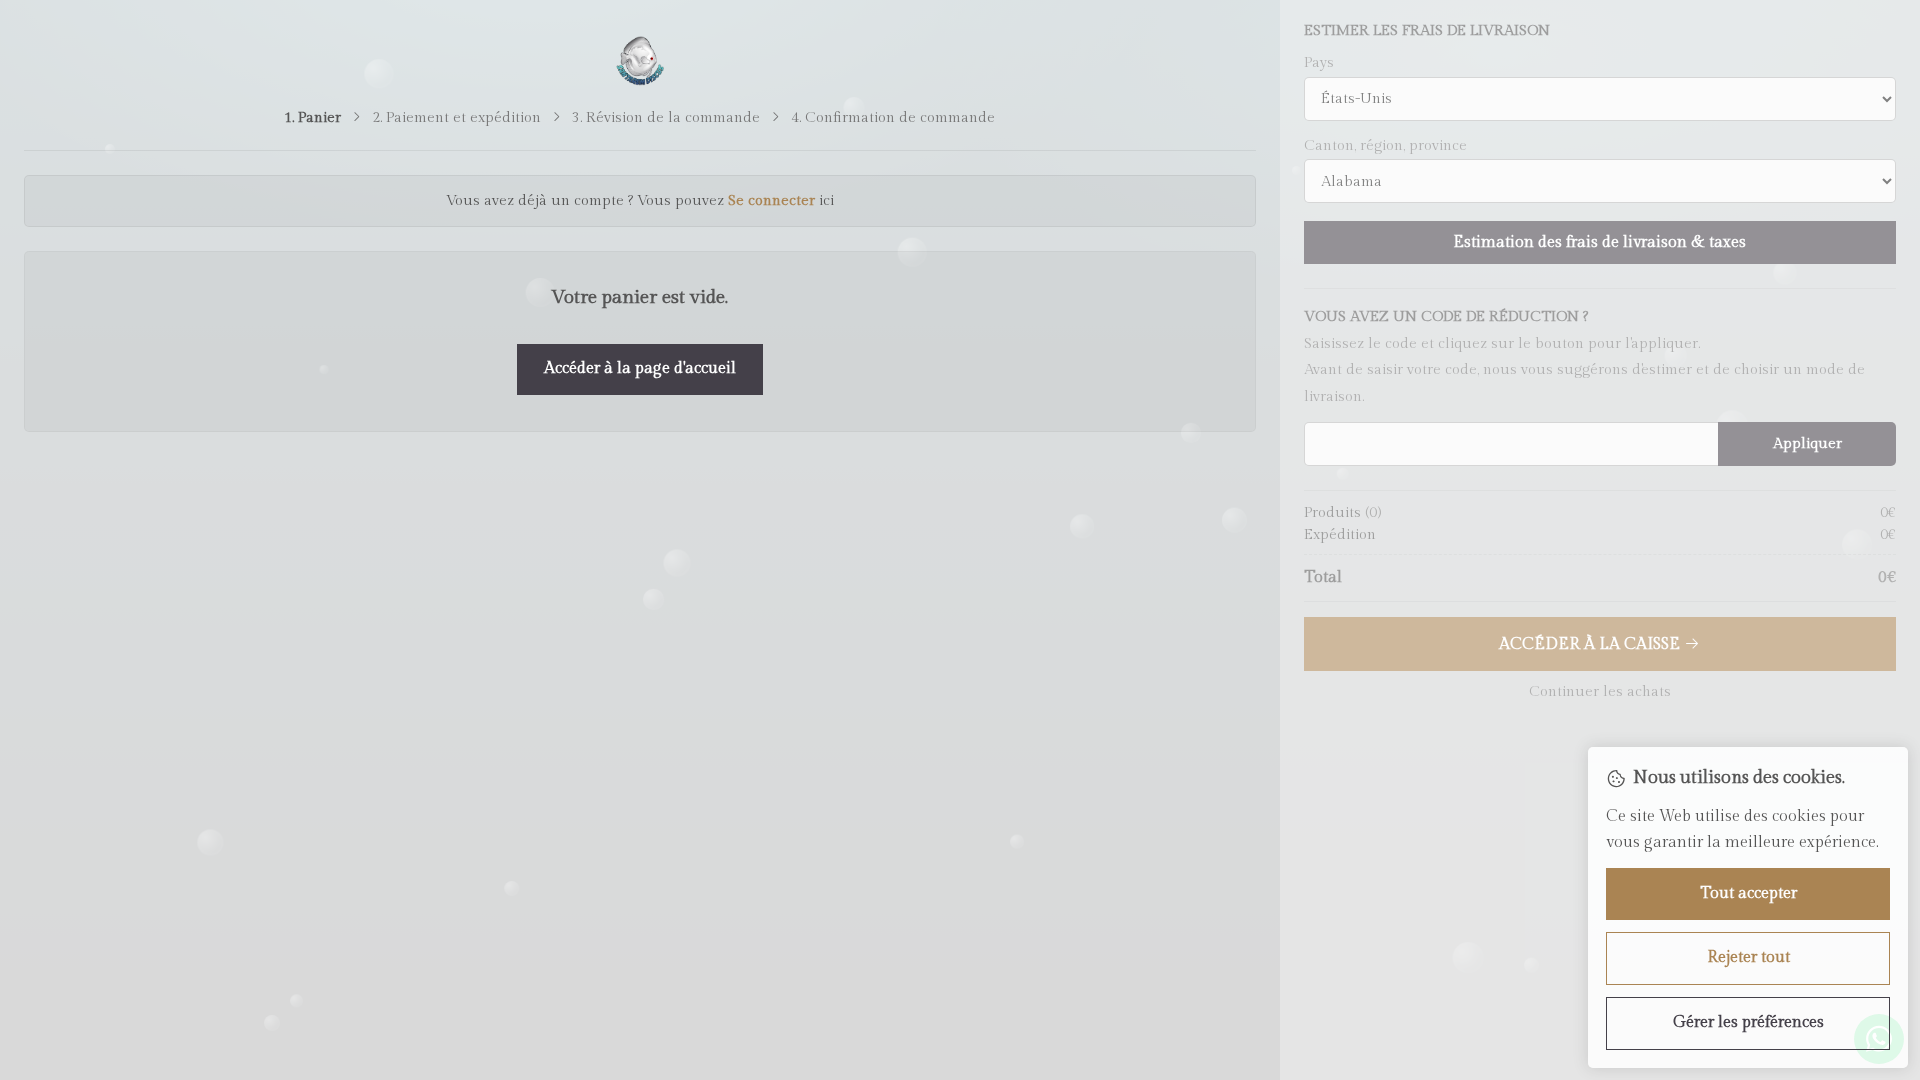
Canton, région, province (1385, 146)
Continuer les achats (1600, 691)
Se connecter (771, 200)
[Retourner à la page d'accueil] (640, 61)
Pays (1319, 63)
